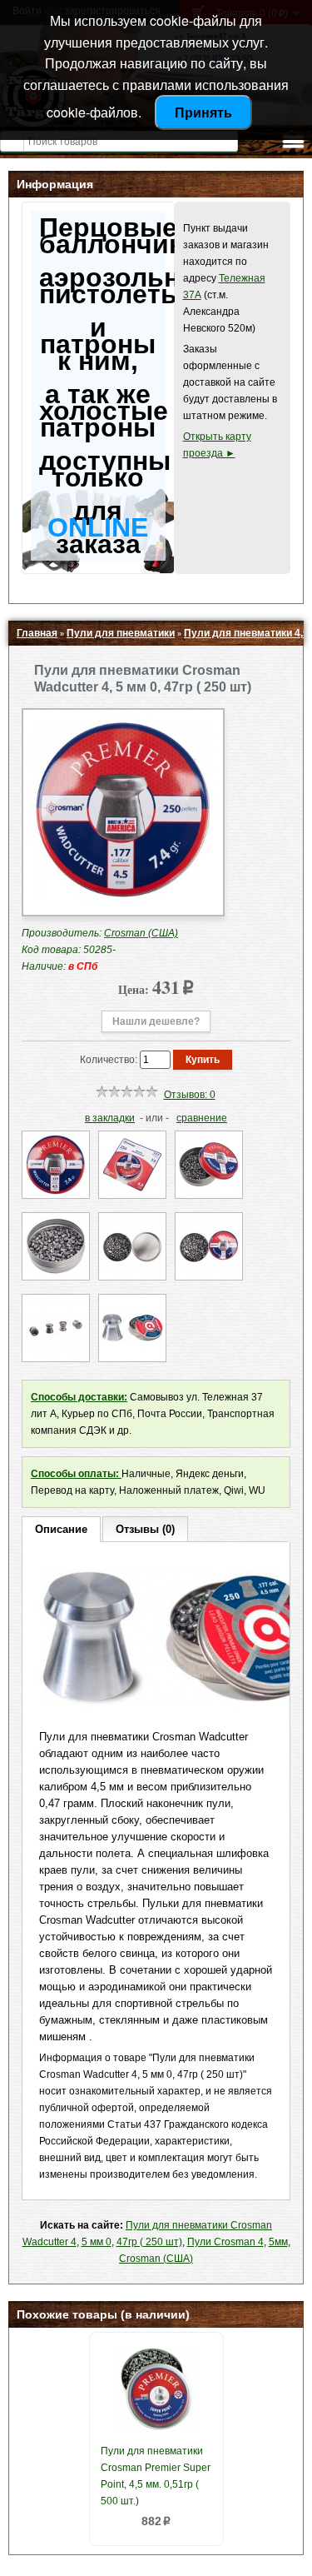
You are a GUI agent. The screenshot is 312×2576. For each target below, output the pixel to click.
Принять (203, 112)
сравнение (202, 1118)
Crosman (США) (156, 2259)
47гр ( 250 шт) (149, 2242)
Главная (37, 633)
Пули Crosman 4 (225, 2242)
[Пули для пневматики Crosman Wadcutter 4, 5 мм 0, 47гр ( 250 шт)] (123, 898)
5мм (278, 2242)
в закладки (110, 1118)
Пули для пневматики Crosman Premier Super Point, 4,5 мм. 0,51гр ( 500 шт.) (156, 2476)
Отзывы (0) (145, 1529)
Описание (61, 1529)
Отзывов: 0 (190, 1095)
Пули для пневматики (121, 633)
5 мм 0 (97, 2242)
